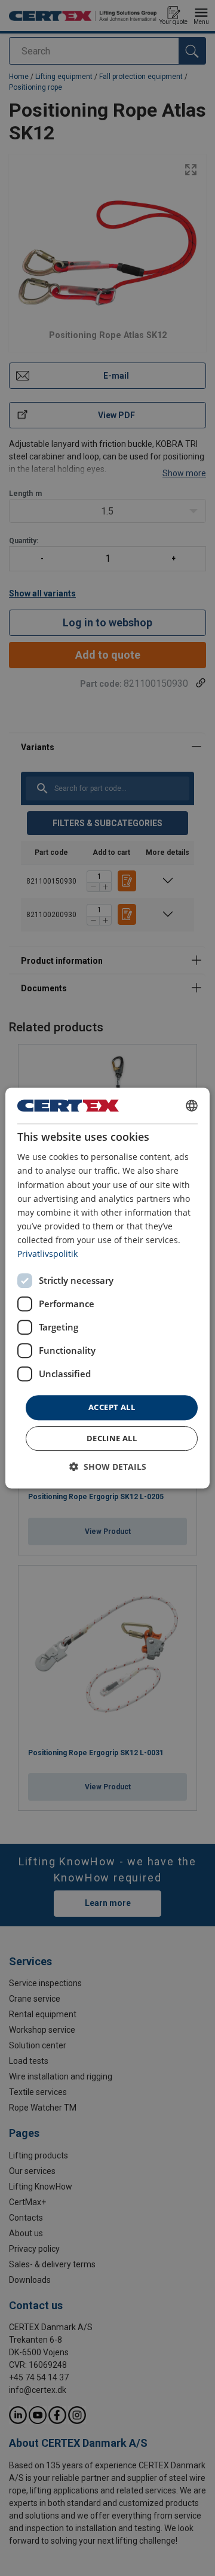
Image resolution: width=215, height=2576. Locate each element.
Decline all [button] (112, 1438)
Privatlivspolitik (47, 1254)
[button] (108, 1467)
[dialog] (107, 1288)
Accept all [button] (112, 1407)
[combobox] (192, 1106)
